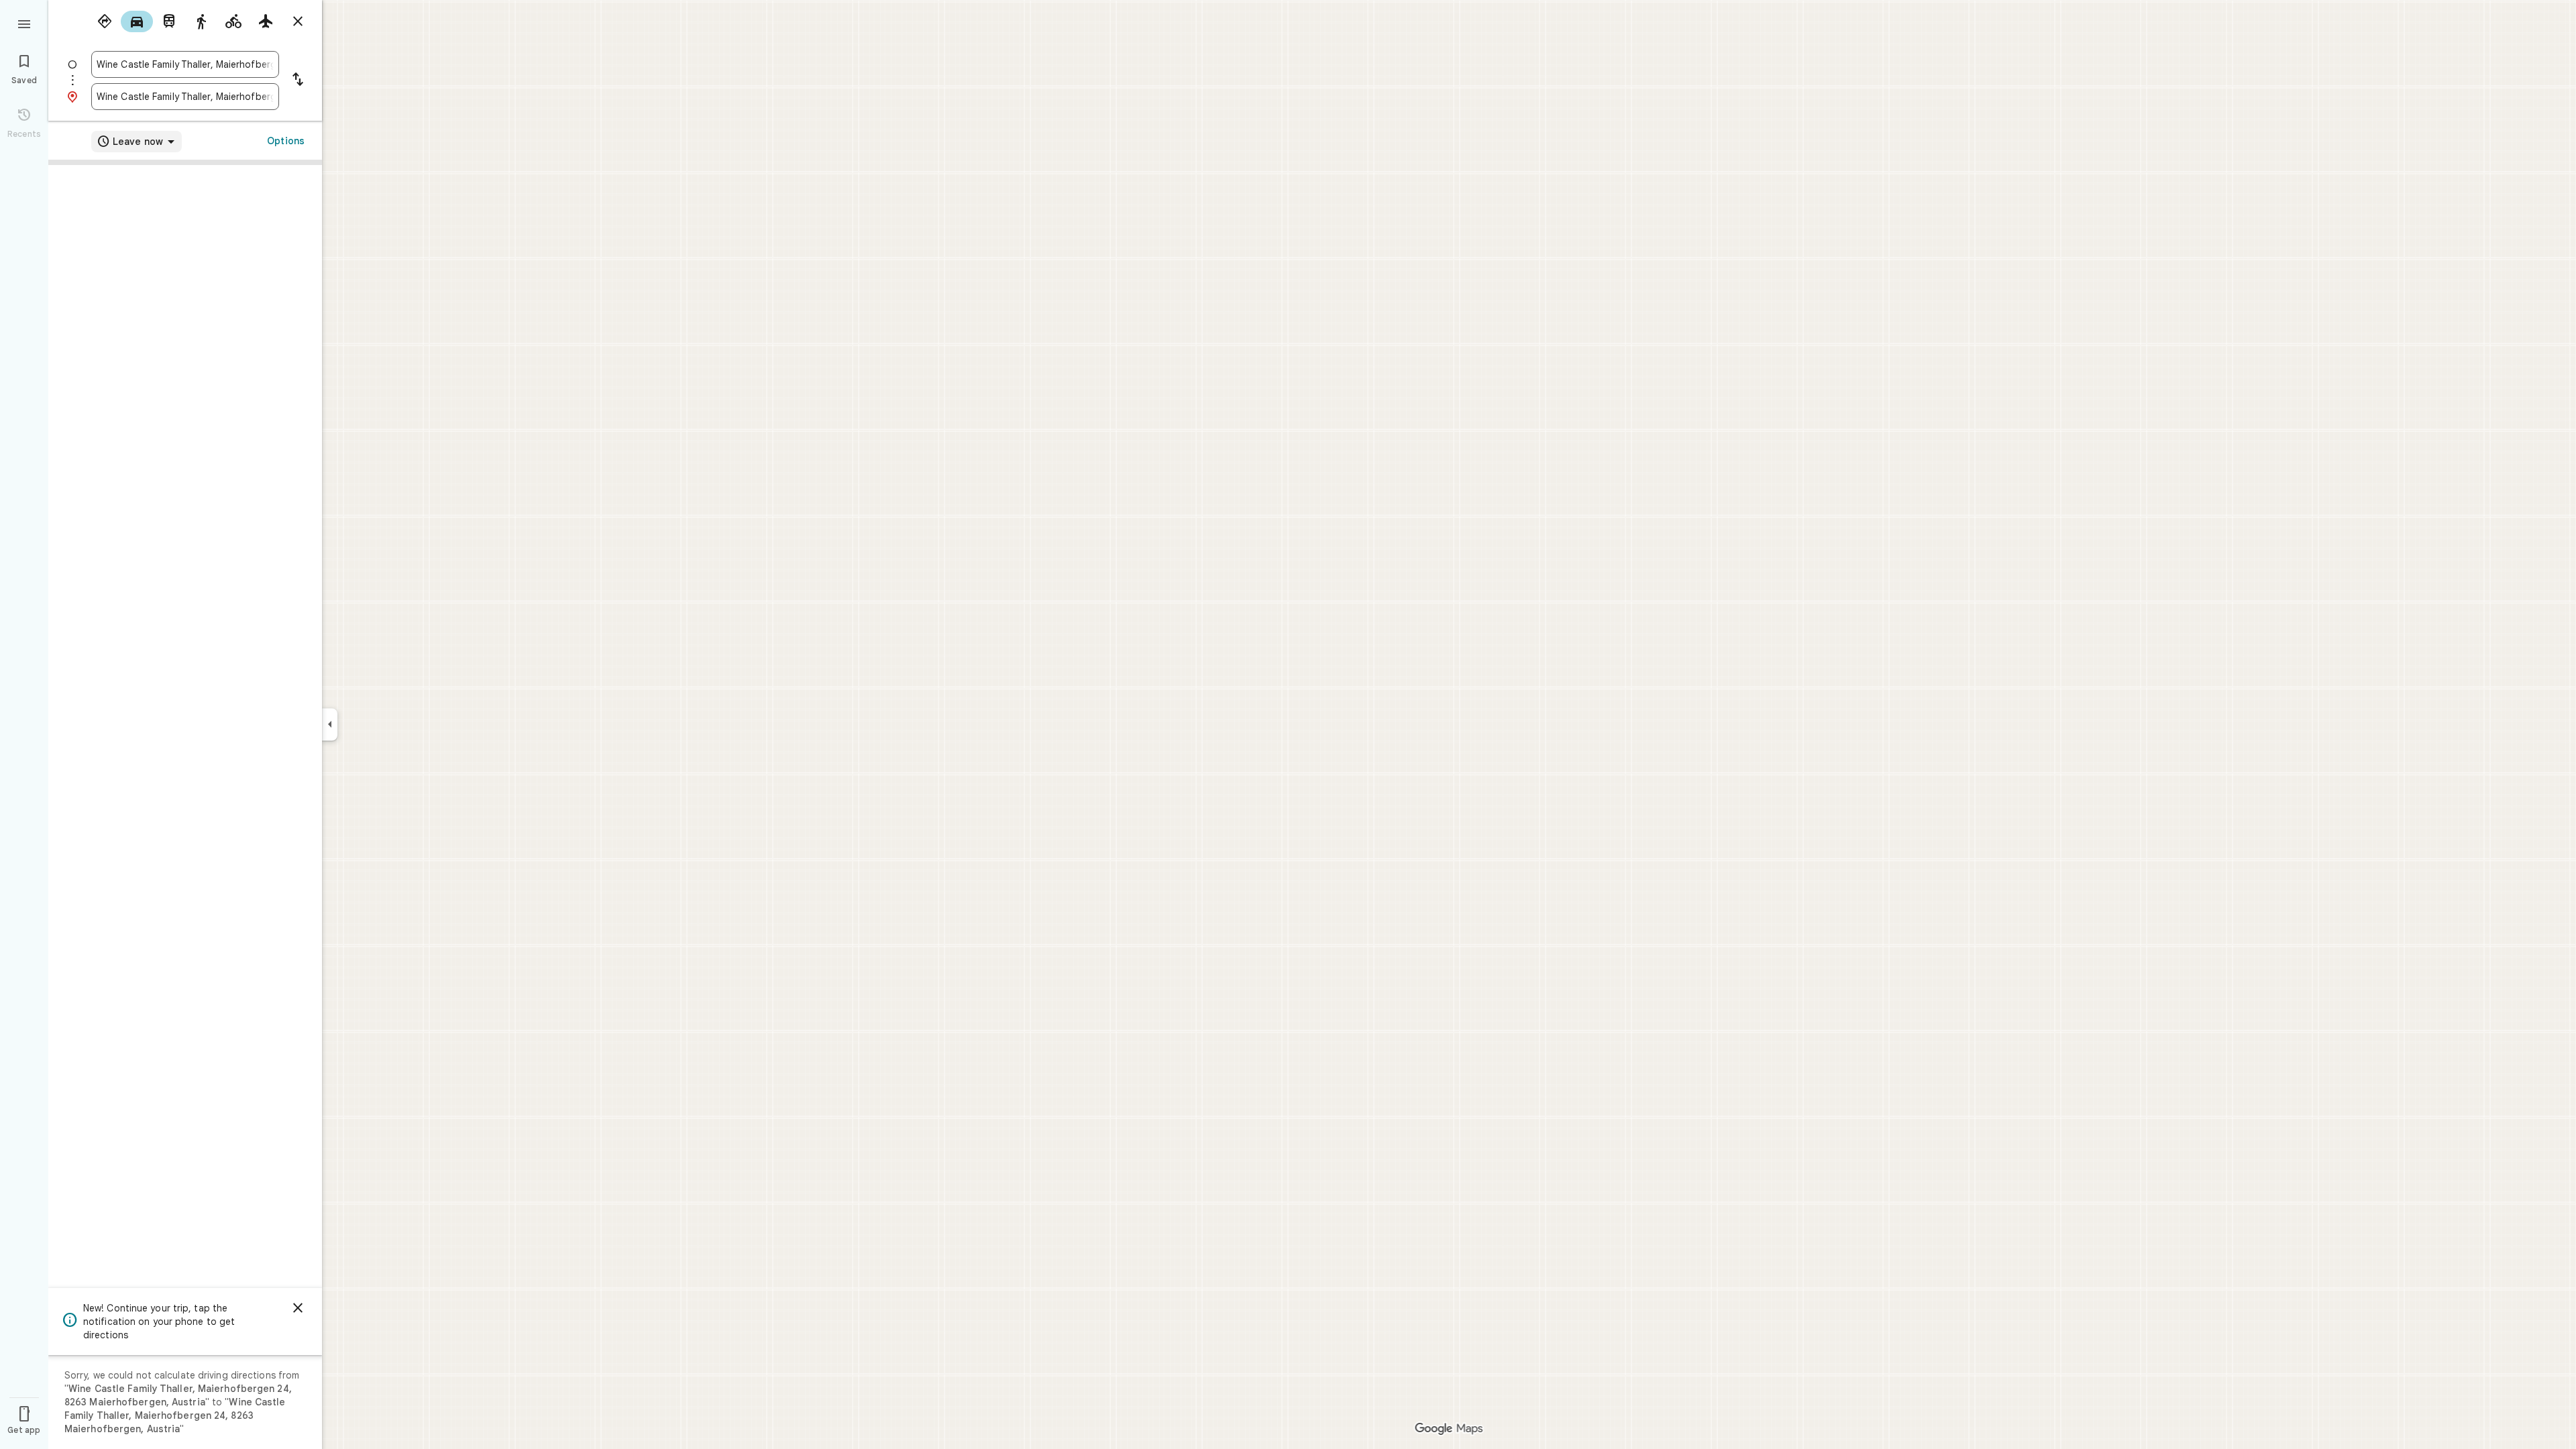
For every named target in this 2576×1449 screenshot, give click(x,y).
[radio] (105, 21)
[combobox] (185, 64)
